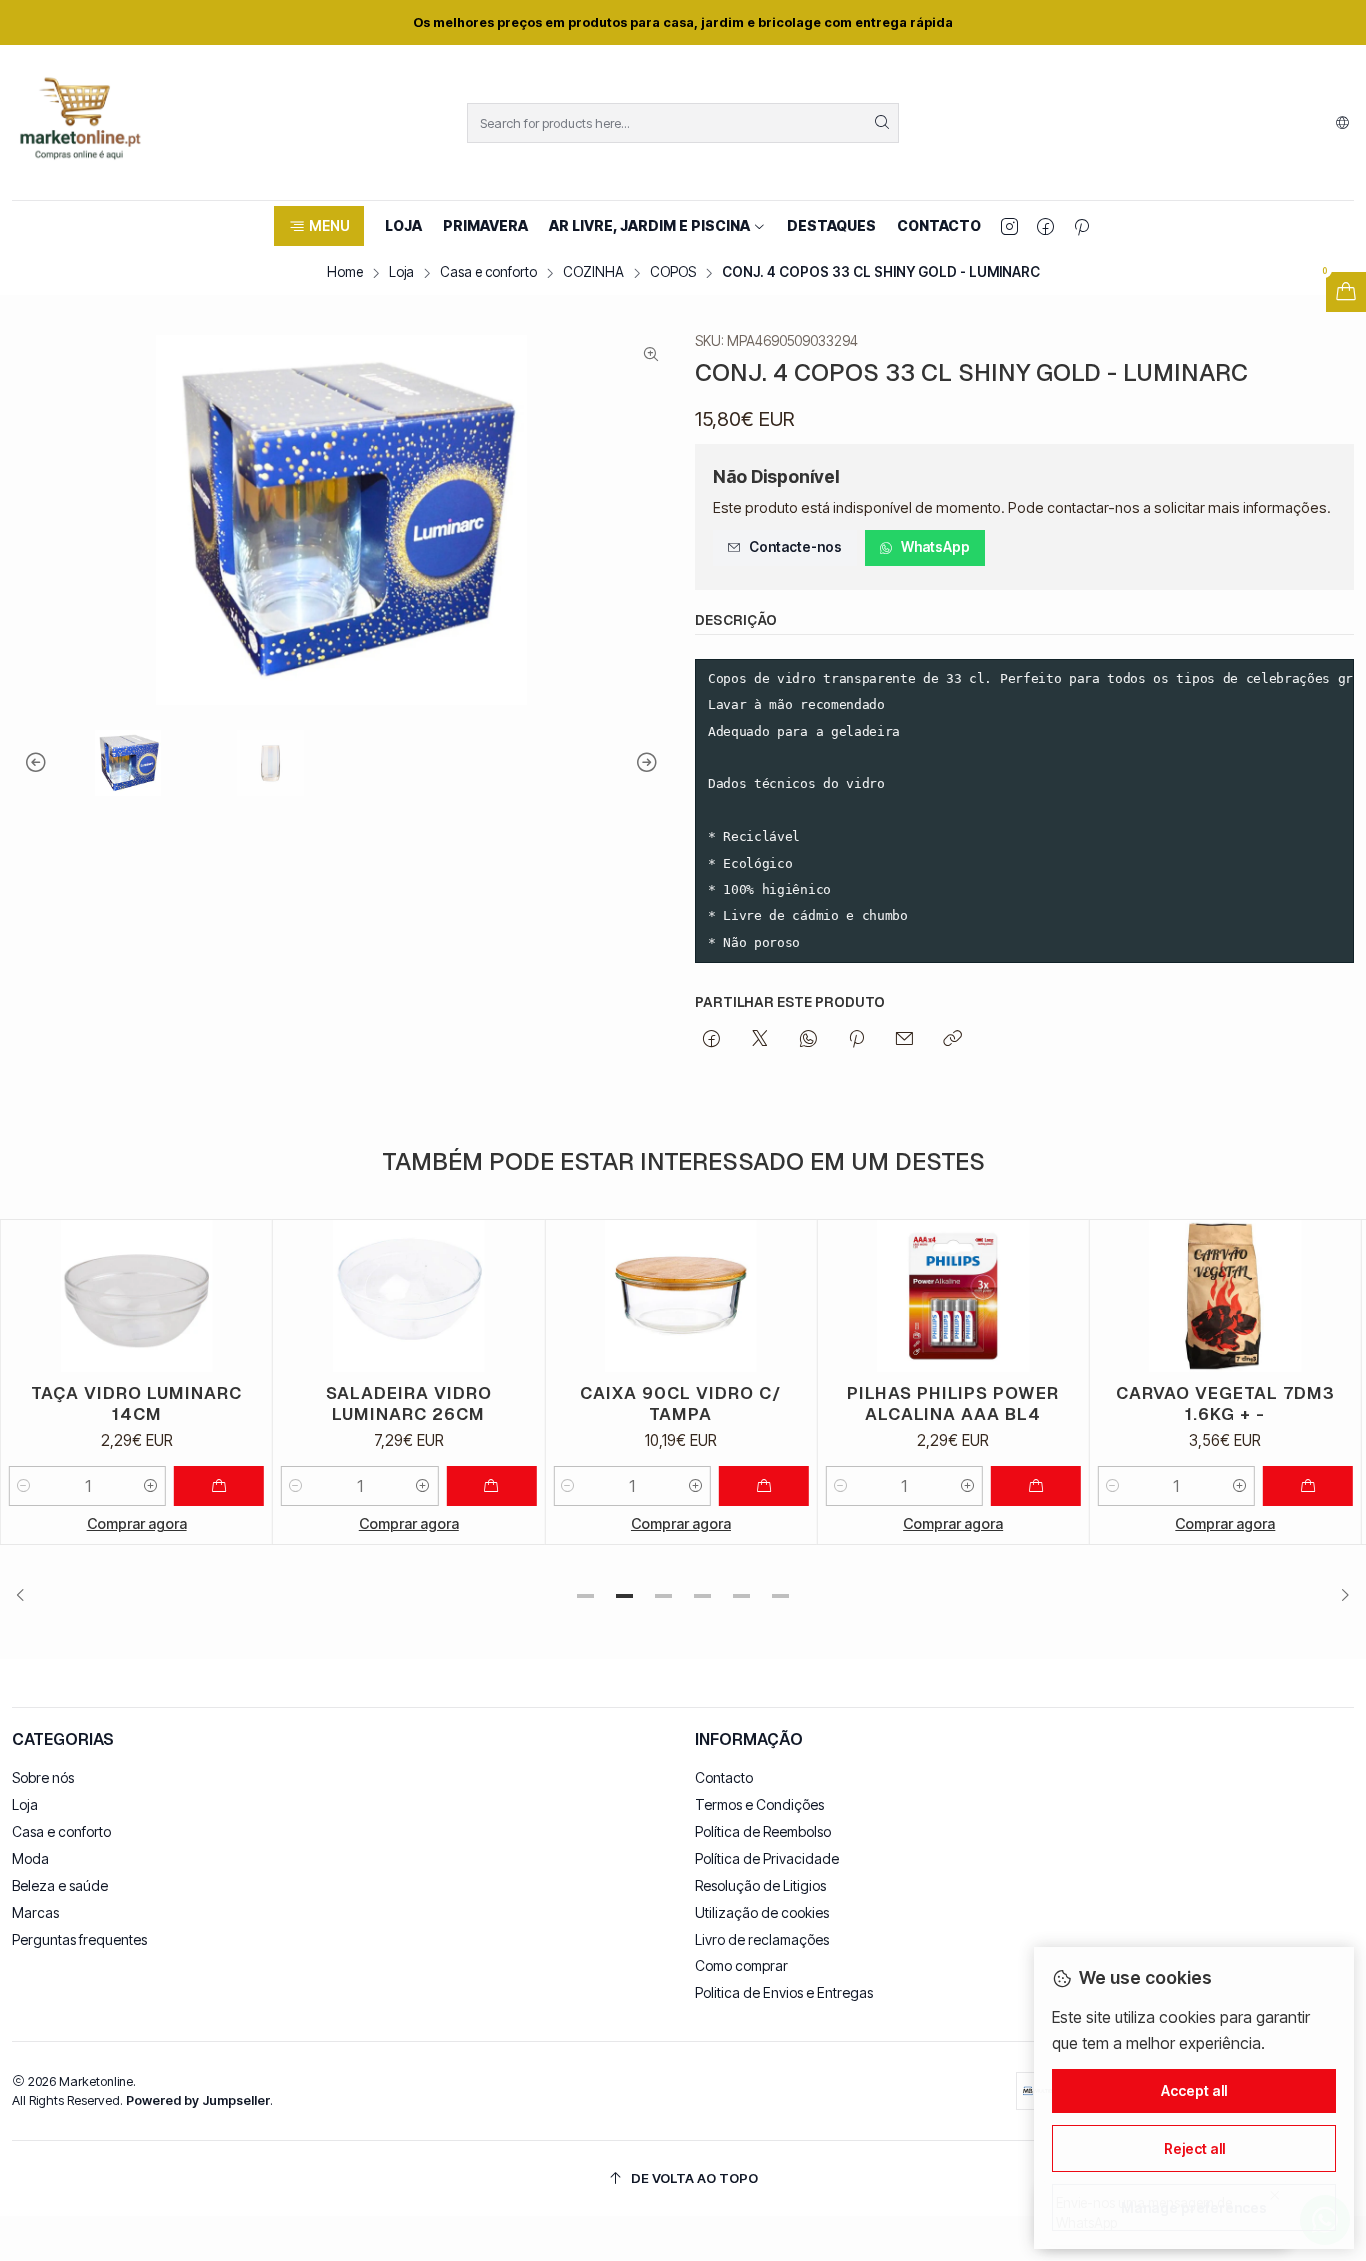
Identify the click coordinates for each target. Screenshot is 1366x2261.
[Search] (882, 123)
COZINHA (593, 273)
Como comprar (741, 1965)
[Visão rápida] (248, 1296)
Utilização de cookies (762, 1912)
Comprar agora (137, 1523)
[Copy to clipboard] (952, 1040)
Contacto (724, 1777)
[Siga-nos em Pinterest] (1081, 226)
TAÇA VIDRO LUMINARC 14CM (136, 1403)
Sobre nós (43, 1777)
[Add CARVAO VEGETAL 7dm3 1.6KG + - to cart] (1308, 1486)
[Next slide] (656, 763)
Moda (30, 1858)
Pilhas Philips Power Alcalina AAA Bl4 (953, 1403)
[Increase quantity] (151, 1486)
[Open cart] (1346, 292)
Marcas (35, 1912)
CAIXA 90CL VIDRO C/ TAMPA (681, 1403)
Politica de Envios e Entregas (784, 1992)
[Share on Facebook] (711, 1040)
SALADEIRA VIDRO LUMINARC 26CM (409, 1403)
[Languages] (1342, 123)
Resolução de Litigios (760, 1885)
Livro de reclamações (762, 1939)
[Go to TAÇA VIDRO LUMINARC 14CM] (136, 1296)
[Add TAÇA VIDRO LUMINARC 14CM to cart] (219, 1486)
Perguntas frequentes (79, 1939)
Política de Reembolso (763, 1831)
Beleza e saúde (60, 1885)
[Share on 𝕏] (760, 1040)
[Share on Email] (904, 1040)
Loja (401, 273)
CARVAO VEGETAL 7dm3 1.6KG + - (1225, 1403)
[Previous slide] (27, 763)
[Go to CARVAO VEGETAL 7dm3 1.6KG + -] (1225, 1296)
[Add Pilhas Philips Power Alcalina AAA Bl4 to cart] (1036, 1486)
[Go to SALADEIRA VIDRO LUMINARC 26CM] (408, 1296)
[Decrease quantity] (24, 1486)
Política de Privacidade (767, 1858)
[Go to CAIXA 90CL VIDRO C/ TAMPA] (680, 1296)
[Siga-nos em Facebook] (1045, 226)
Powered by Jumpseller (198, 2100)
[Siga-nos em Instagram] (1009, 226)
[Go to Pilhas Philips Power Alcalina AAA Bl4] (953, 1296)
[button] (318, 226)
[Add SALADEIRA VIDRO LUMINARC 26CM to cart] (491, 1486)
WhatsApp (935, 547)
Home (345, 273)
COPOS (673, 273)
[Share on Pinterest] (856, 1040)
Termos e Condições (759, 1804)
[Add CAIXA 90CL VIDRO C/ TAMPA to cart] (764, 1486)
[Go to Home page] (80, 122)
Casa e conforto (488, 273)
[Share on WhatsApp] (808, 1040)
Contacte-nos (795, 547)
